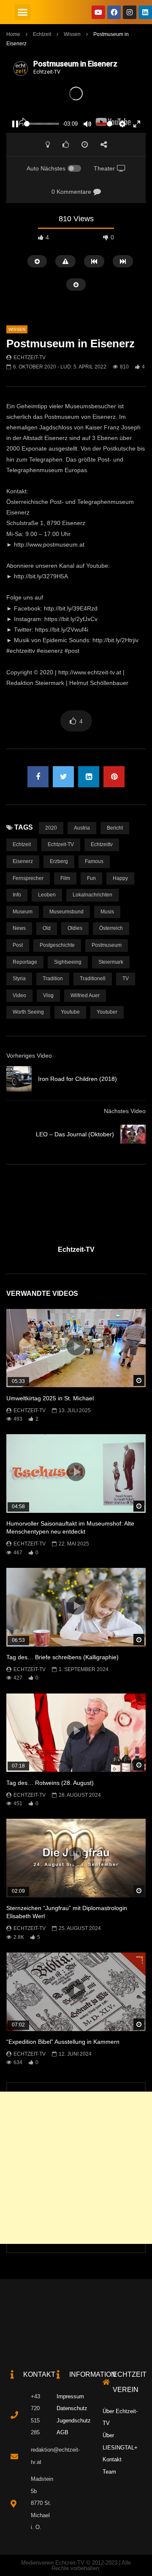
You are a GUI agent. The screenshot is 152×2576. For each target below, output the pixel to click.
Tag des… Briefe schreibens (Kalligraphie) (62, 1657)
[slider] (42, 124)
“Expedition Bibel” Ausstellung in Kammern (63, 2042)
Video (19, 995)
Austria (82, 828)
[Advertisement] (76, 2168)
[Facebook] (114, 12)
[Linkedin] (145, 12)
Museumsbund (66, 912)
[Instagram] (130, 12)
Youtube (70, 1012)
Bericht (115, 828)
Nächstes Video (125, 1111)
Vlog (48, 995)
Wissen (72, 34)
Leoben (47, 895)
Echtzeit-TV (30, 357)
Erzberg (59, 861)
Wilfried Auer (85, 995)
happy (120, 878)
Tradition (53, 979)
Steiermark (111, 962)
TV (126, 979)
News (19, 928)
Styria (19, 979)
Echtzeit (42, 34)
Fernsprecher (28, 878)
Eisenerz (23, 861)
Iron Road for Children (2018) (77, 1079)
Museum (23, 912)
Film (65, 878)
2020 (51, 828)
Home (13, 34)
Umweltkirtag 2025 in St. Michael (50, 1398)
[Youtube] (98, 12)
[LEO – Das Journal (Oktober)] (133, 1134)
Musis (107, 912)
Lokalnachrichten (92, 895)
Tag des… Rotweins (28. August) (50, 1783)
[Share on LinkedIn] (89, 777)
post (18, 945)
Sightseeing (68, 962)
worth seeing (28, 1012)
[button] (23, 12)
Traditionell (93, 979)
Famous (94, 861)
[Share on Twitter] (63, 777)
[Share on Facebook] (38, 777)
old (47, 928)
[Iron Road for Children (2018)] (19, 1079)
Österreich (111, 928)
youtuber (107, 1012)
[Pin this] (114, 777)
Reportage (25, 962)
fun (91, 878)
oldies (75, 928)
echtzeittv (102, 844)
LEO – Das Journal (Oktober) (75, 1134)
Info (17, 895)
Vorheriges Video (29, 1056)
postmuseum (107, 945)
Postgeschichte (57, 945)
